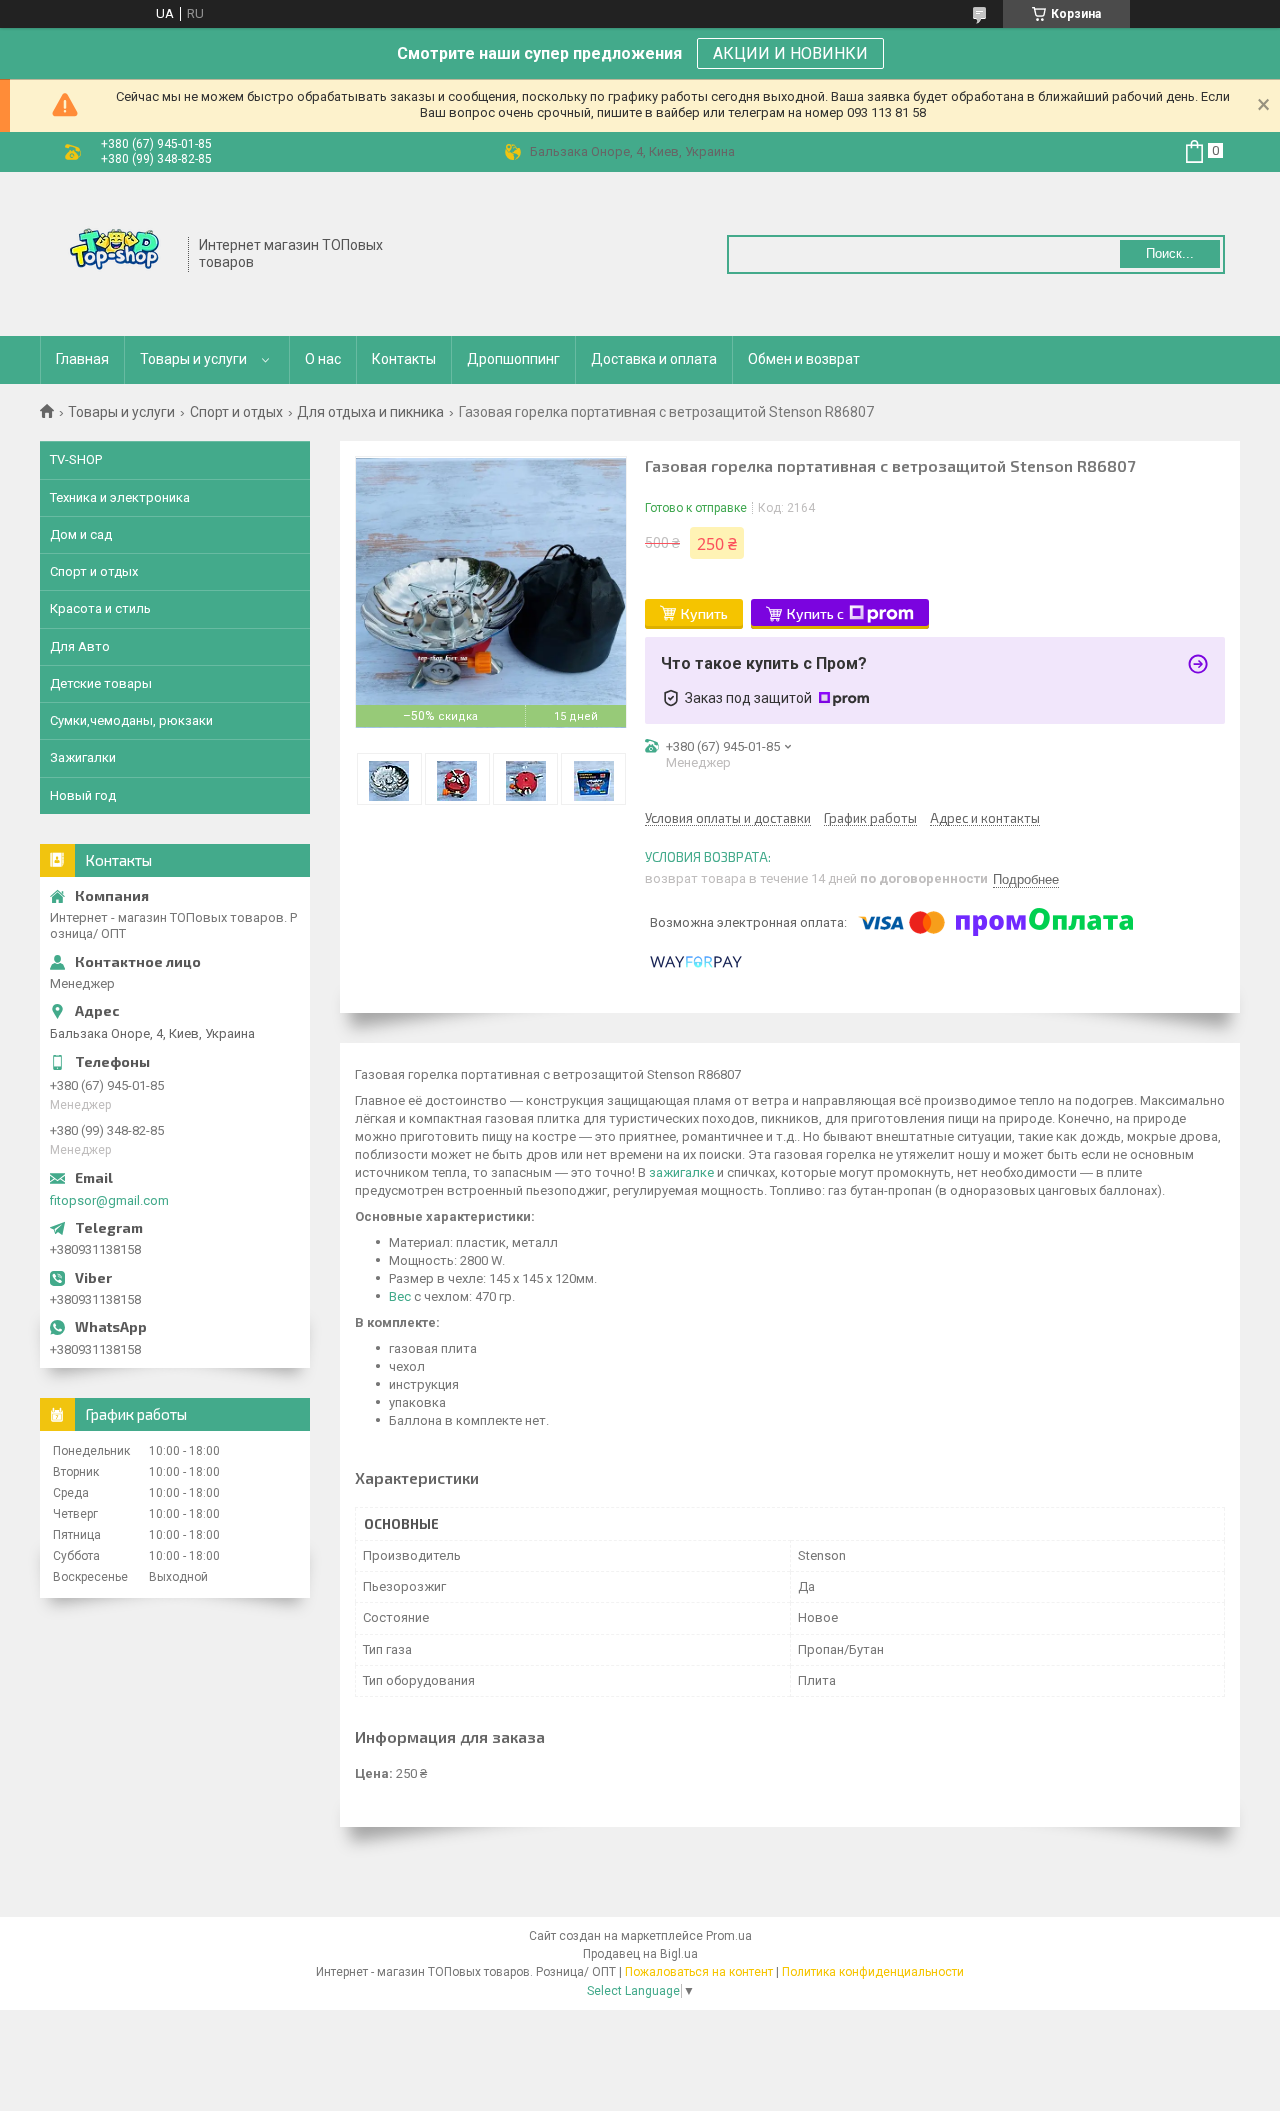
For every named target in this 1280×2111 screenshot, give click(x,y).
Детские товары (101, 683)
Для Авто (80, 646)
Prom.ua (729, 1936)
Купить (704, 613)
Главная (82, 359)
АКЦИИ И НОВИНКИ (790, 53)
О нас (323, 359)
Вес (400, 1296)
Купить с (815, 613)
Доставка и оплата (654, 359)
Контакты (404, 359)
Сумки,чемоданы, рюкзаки (131, 720)
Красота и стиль (100, 608)
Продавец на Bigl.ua (640, 1954)
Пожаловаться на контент (699, 1972)
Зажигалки (83, 757)
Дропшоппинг (513, 359)
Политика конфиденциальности (873, 1972)
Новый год (83, 795)
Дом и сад (81, 534)
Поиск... (1170, 253)
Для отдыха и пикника (370, 412)
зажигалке (681, 1172)
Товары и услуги (193, 359)
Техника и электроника (120, 497)
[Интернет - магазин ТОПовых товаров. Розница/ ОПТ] (115, 252)
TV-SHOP (76, 459)
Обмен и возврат (804, 359)
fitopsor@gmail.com (109, 1200)
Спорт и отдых (236, 412)
